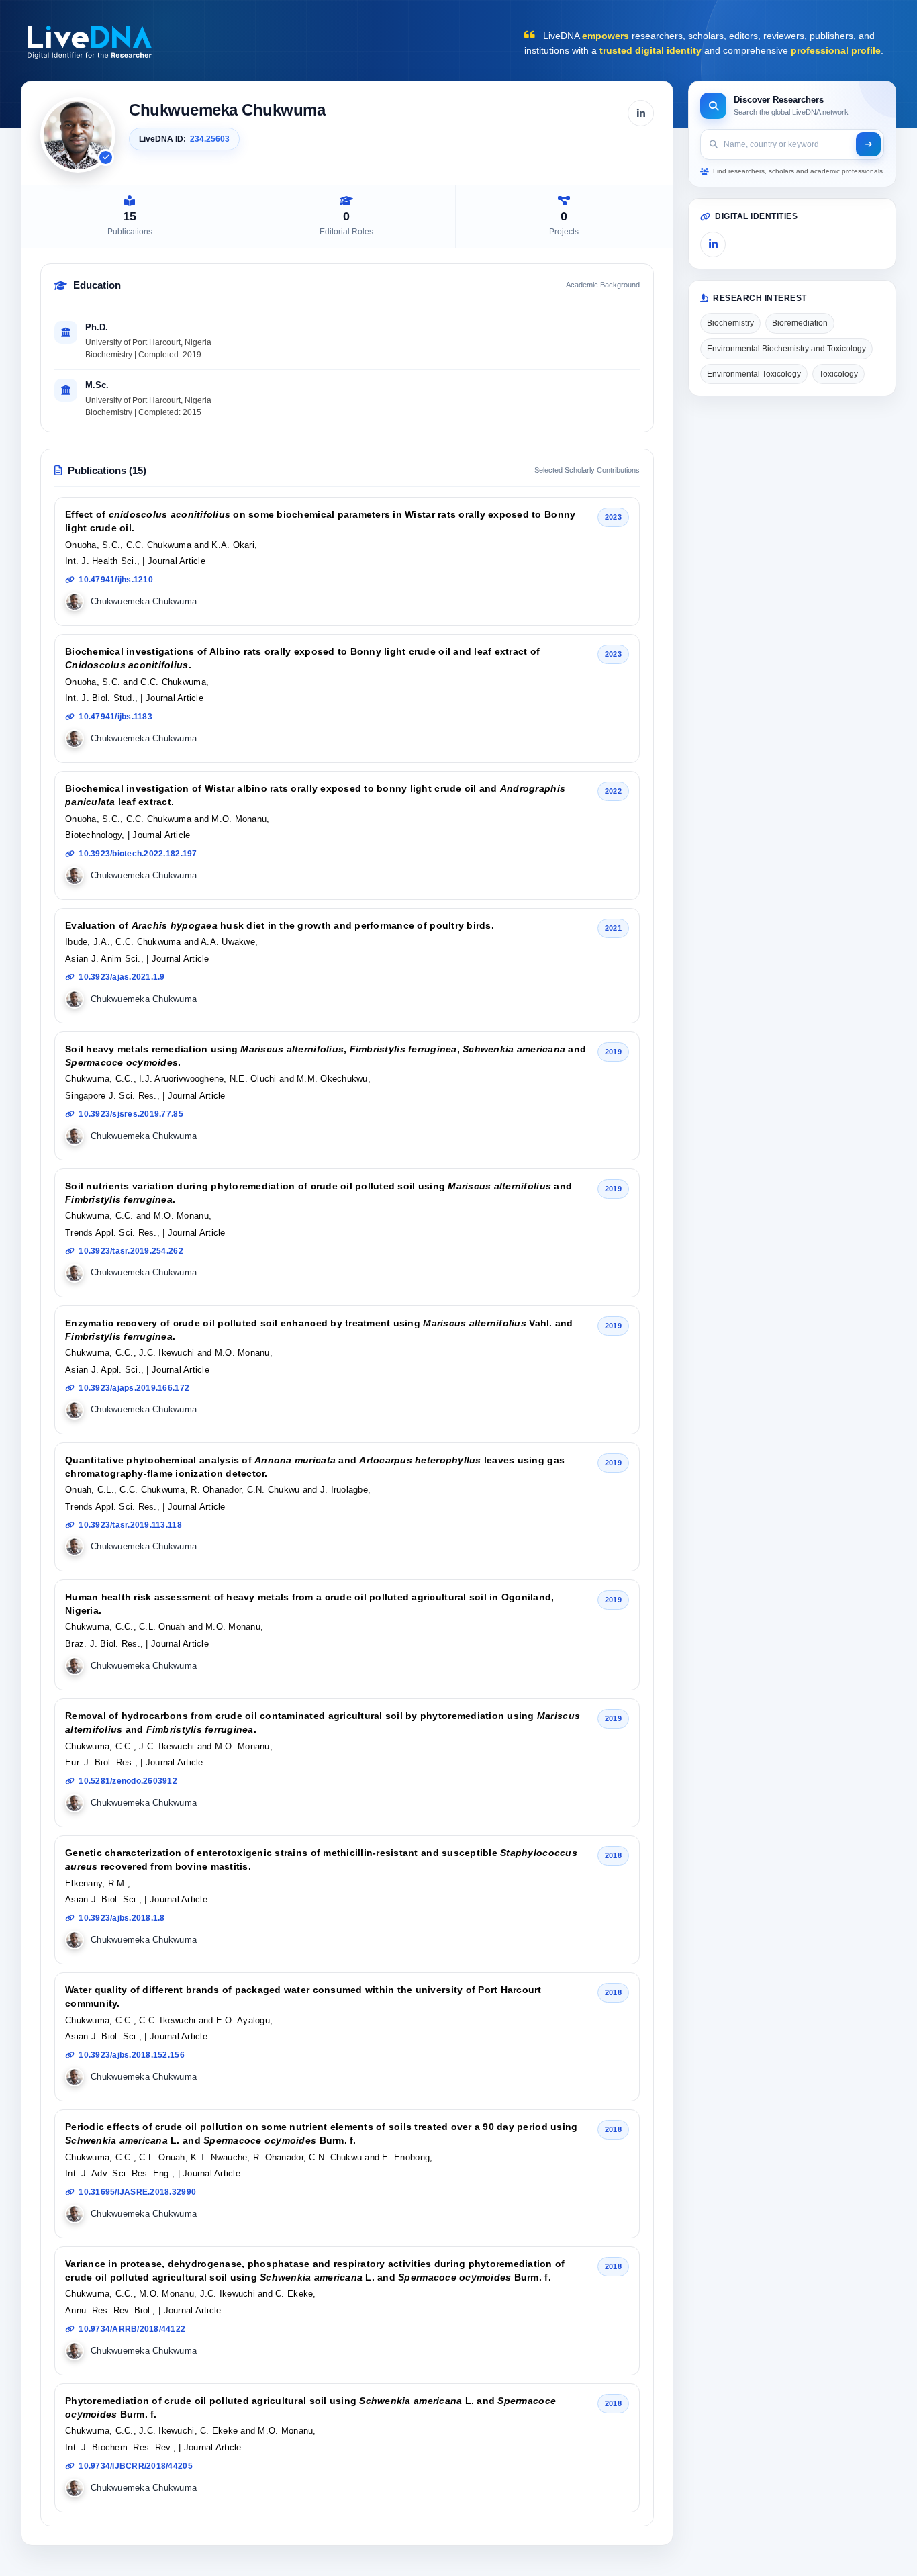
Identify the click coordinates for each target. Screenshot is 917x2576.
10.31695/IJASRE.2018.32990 (137, 2192)
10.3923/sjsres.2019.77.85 (131, 1114)
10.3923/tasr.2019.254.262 (131, 1251)
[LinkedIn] (641, 113)
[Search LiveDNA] (868, 144)
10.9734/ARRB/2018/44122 (132, 2329)
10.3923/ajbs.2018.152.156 (132, 2055)
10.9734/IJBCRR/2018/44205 (136, 2466)
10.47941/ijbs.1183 (115, 717)
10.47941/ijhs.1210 (116, 580)
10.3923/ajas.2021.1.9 (122, 977)
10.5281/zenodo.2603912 (128, 1781)
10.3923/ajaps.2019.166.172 (134, 1388)
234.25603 (210, 139)
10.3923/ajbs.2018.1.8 (122, 1918)
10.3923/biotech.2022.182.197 (138, 854)
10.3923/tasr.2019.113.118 (130, 1525)
